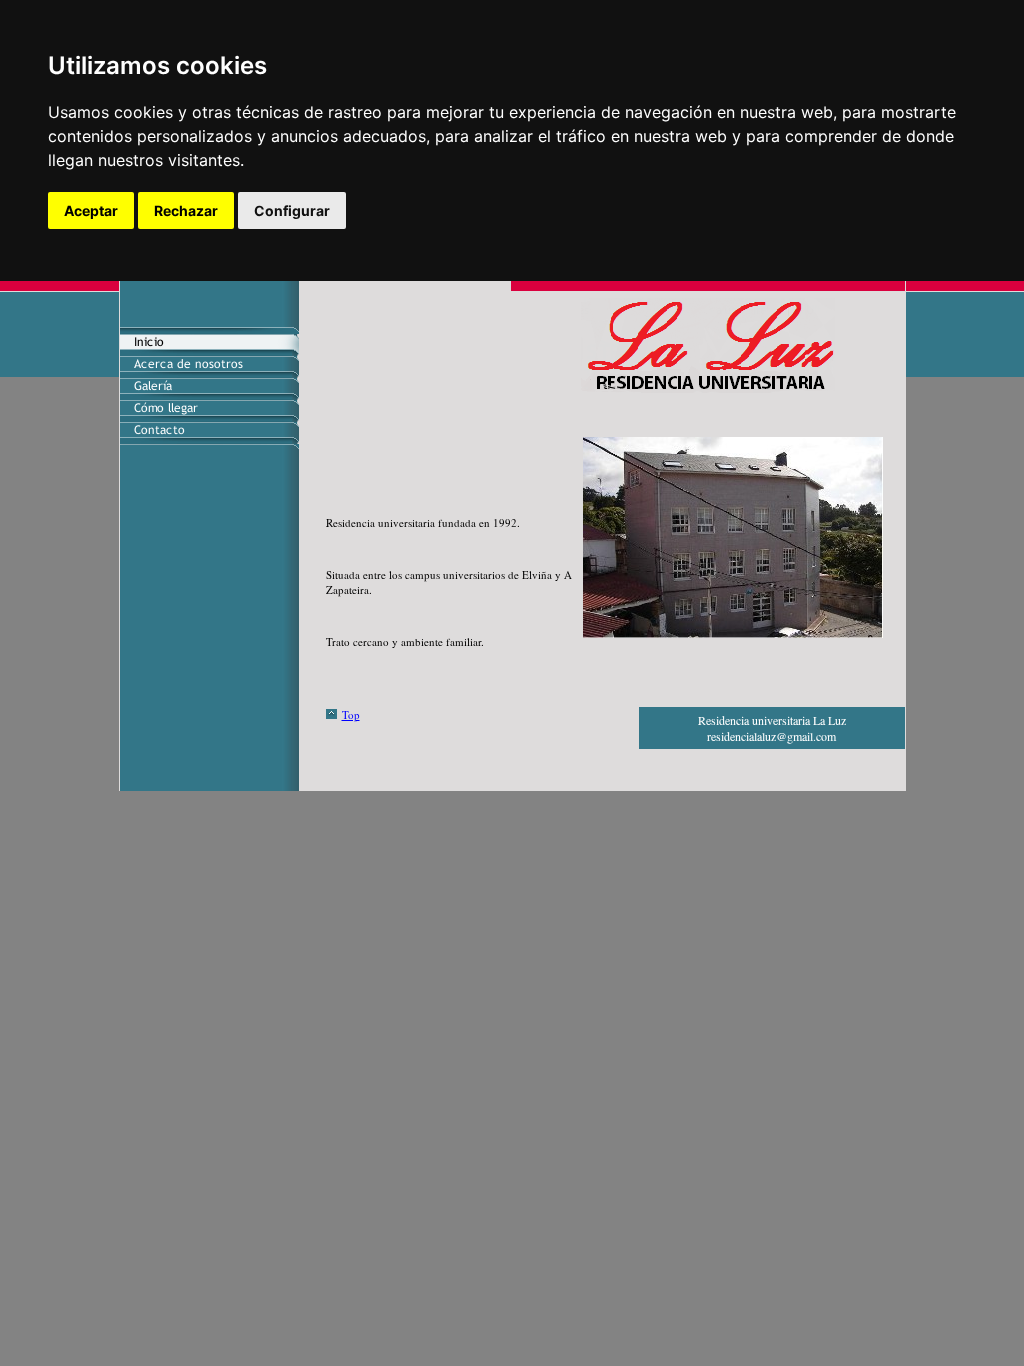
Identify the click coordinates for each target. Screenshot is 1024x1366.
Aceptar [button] (91, 210)
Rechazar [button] (186, 210)
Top (351, 714)
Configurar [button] (292, 210)
